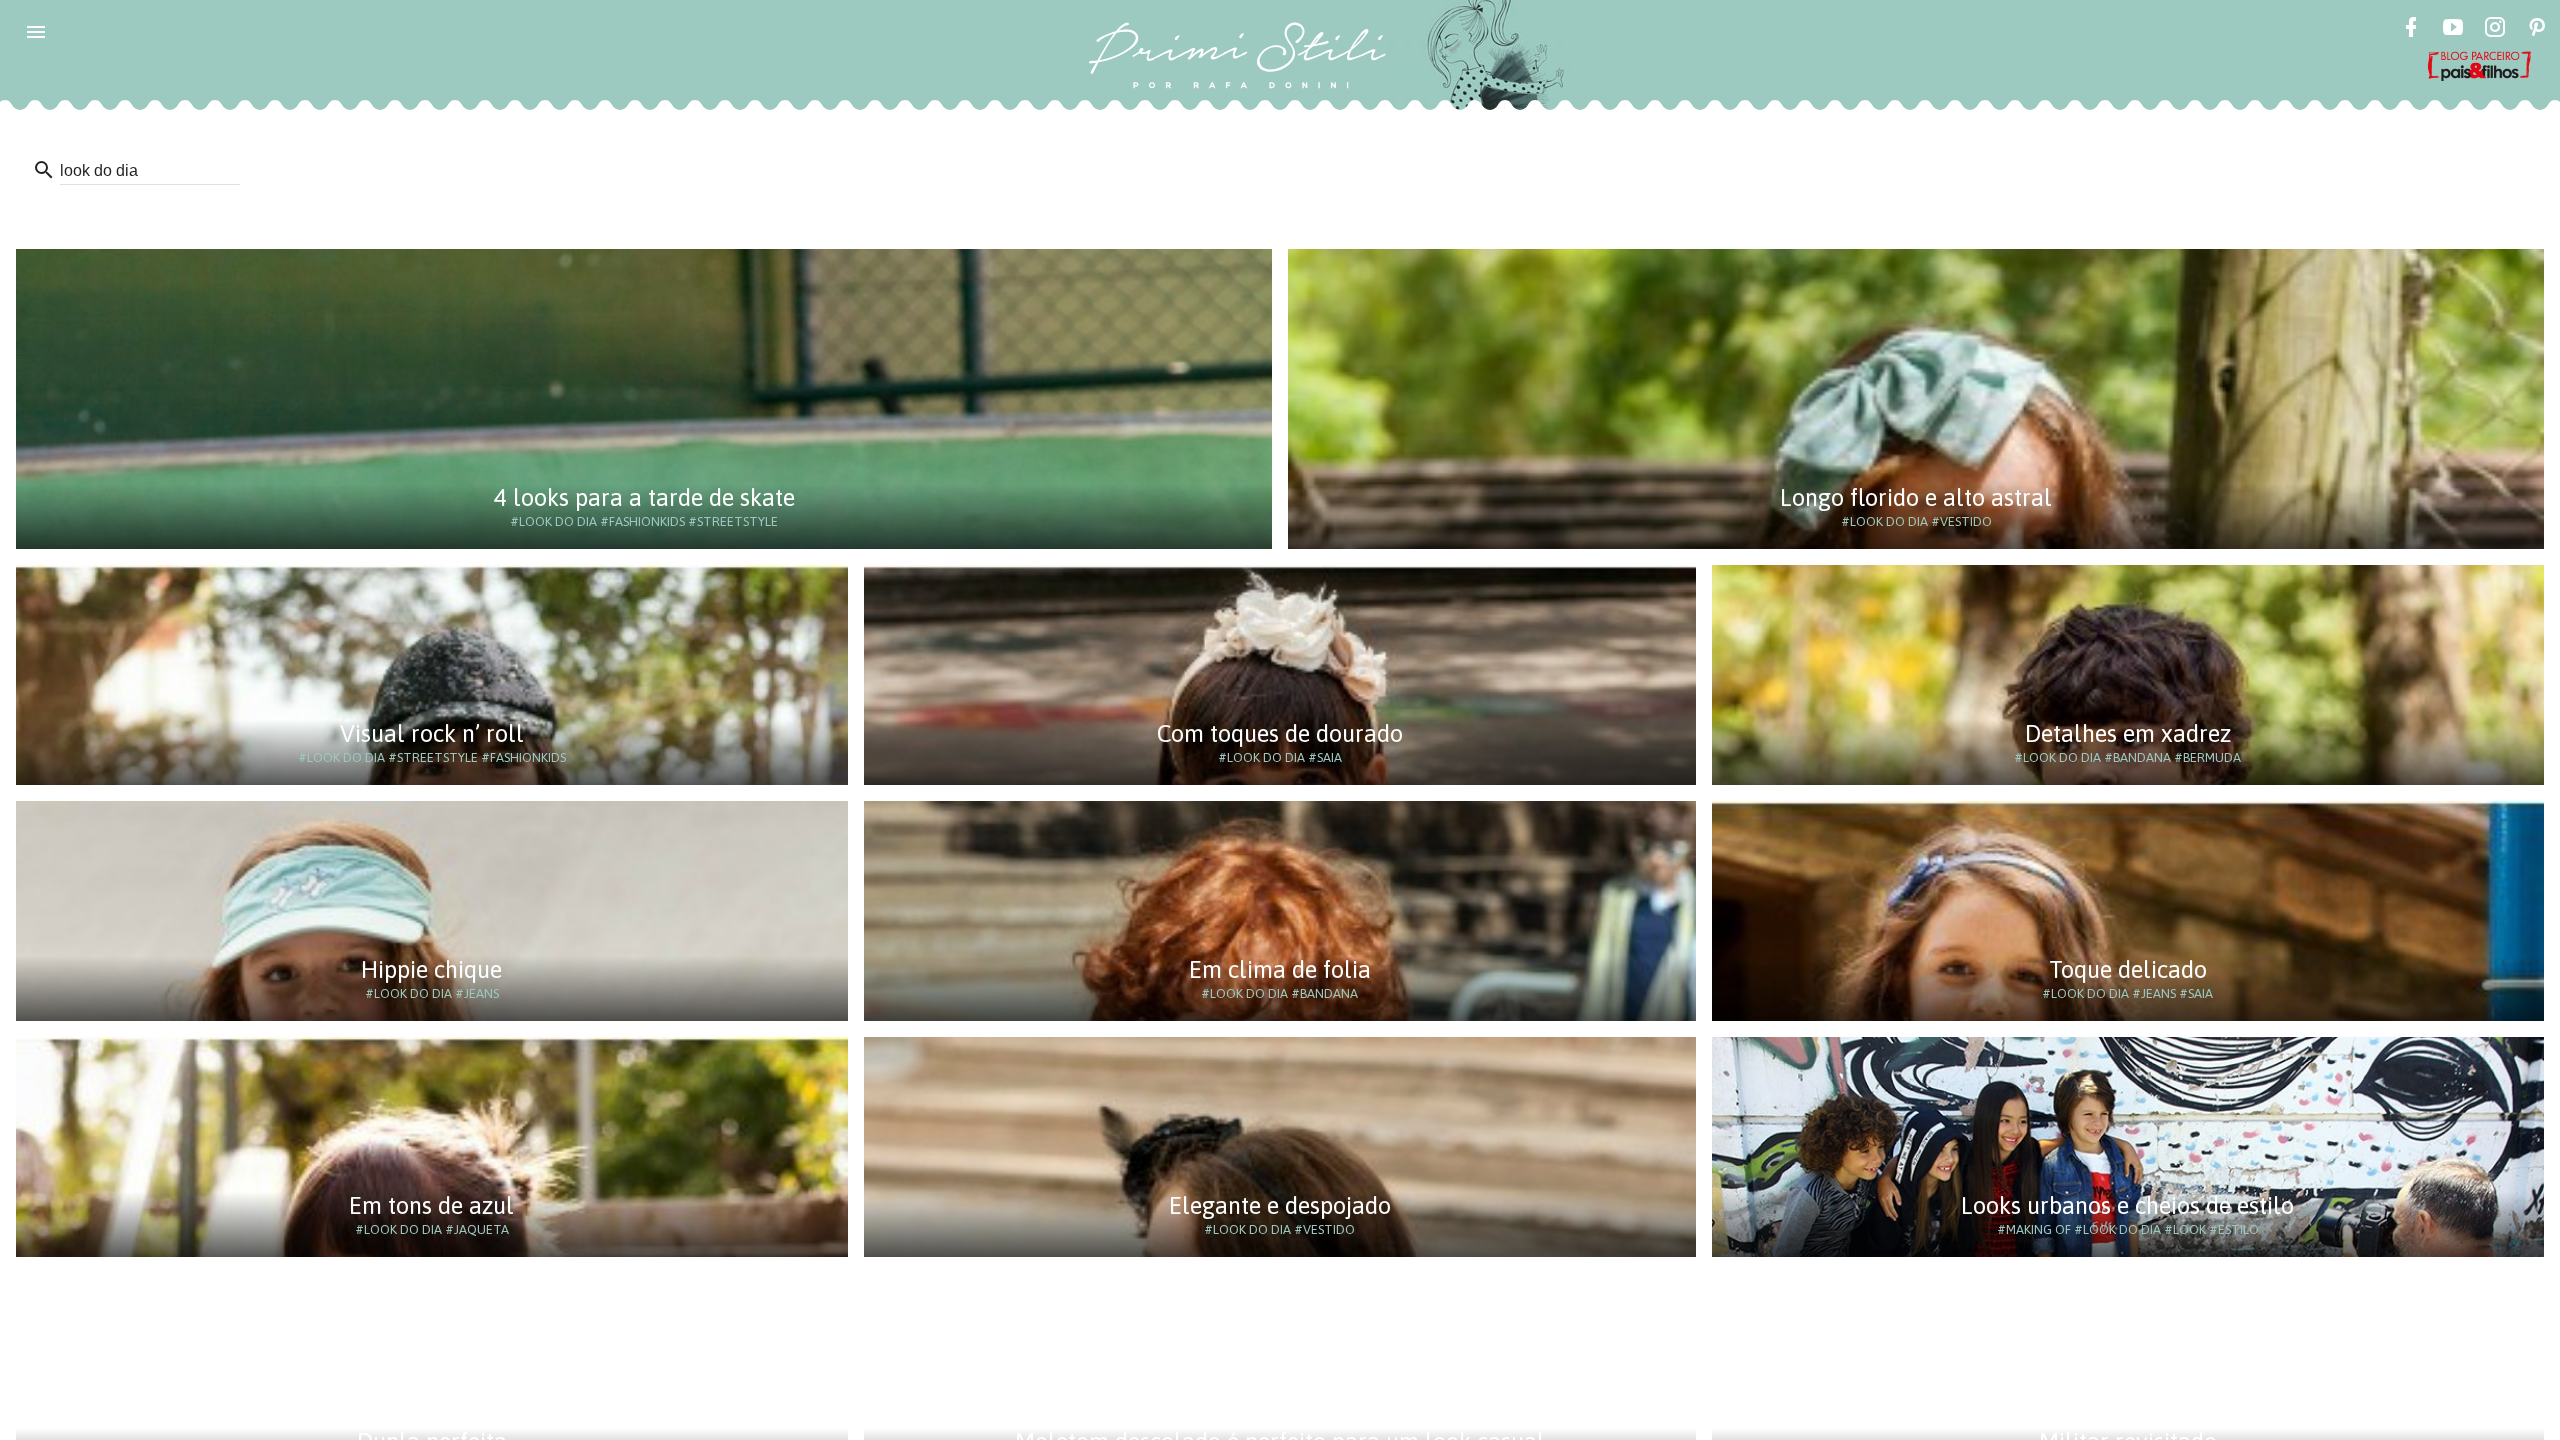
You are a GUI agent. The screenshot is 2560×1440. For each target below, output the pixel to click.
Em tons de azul (431, 1205)
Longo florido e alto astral (1916, 497)
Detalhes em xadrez (2128, 733)
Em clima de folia (1280, 969)
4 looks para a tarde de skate (644, 497)
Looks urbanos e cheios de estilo (2127, 1205)
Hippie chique (431, 969)
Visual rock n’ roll (432, 733)
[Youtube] (2453, 30)
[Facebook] (2411, 30)
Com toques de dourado (1280, 733)
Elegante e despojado (1280, 1205)
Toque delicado (2128, 969)
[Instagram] (2495, 30)
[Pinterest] (2537, 30)
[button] (36, 32)
